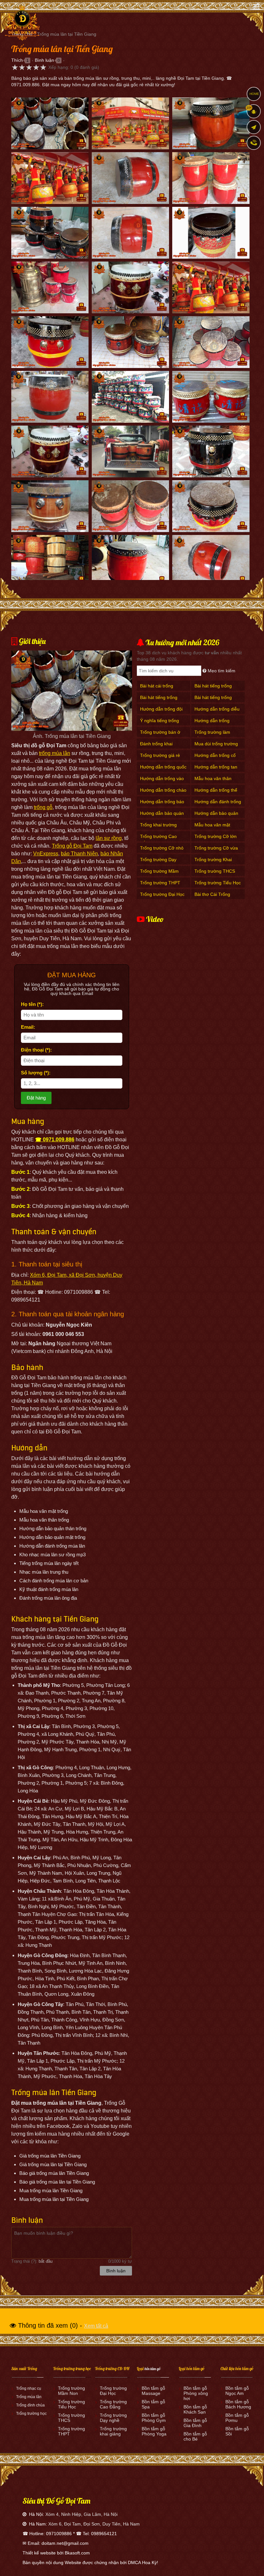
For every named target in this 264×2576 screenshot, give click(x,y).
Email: (28, 1027)
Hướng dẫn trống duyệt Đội (212, 724)
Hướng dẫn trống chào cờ (163, 793)
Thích (17, 60)
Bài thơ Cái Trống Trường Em (212, 898)
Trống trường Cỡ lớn (216, 836)
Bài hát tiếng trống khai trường (213, 689)
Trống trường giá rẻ (160, 755)
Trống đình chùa (30, 2405)
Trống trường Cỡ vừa (216, 848)
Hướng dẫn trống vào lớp (162, 782)
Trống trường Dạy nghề (158, 863)
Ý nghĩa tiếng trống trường (160, 724)
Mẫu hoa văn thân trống (213, 782)
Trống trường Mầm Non (159, 874)
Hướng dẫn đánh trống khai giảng (218, 805)
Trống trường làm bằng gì (212, 736)
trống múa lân (55, 753)
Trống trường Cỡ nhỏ (162, 848)
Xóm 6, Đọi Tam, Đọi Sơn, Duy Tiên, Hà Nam (94, 2524)
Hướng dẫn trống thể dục (216, 793)
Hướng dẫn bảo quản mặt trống (162, 817)
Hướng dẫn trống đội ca (161, 712)
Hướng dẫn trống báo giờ (162, 805)
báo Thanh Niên (79, 854)
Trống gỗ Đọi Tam (72, 846)
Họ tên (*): (32, 1004)
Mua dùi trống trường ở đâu (216, 747)
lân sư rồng (109, 838)
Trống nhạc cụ (29, 2388)
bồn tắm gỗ (152, 2369)
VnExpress (46, 854)
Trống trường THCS (215, 871)
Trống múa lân (29, 2397)
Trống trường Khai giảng (213, 863)
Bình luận (44, 60)
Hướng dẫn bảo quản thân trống (216, 817)
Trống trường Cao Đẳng (158, 840)
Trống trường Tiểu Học (218, 883)
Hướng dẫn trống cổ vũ (215, 759)
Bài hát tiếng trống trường (159, 701)
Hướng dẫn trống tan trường (216, 770)
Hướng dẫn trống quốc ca (163, 770)
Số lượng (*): (36, 1073)
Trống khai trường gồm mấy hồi (158, 828)
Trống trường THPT (160, 883)
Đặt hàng (36, 1098)
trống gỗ (43, 807)
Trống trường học (31, 2414)
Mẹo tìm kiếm (221, 671)
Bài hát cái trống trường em (157, 689)
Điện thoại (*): (36, 1050)
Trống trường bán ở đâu (160, 736)
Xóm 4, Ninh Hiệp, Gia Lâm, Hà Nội (81, 2514)
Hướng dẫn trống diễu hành (217, 712)
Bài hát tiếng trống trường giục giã (213, 701)
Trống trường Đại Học (162, 894)
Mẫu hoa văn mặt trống (212, 828)
